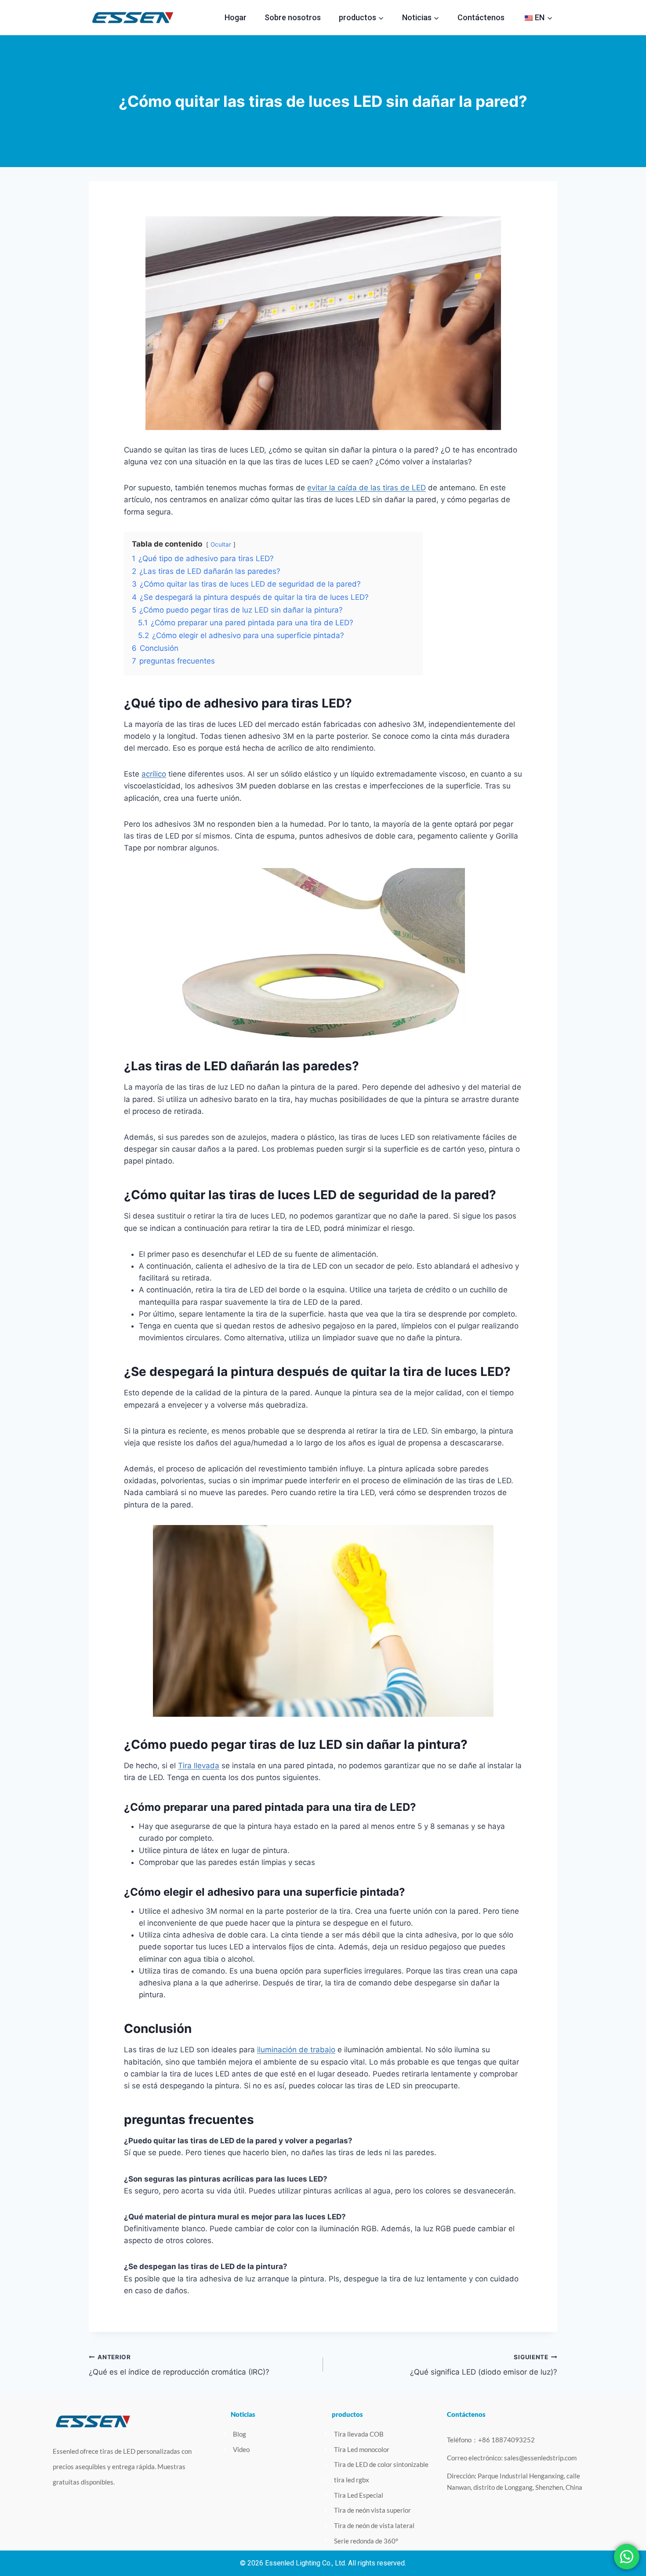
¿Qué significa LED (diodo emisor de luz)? (484, 2365)
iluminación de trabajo (296, 2050)
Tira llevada (199, 1766)
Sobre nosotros (293, 17)
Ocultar (221, 544)
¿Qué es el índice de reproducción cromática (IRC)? (179, 2365)
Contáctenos (481, 17)
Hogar (236, 17)
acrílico (154, 774)
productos (347, 2414)
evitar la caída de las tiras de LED (367, 488)
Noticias (243, 2414)
